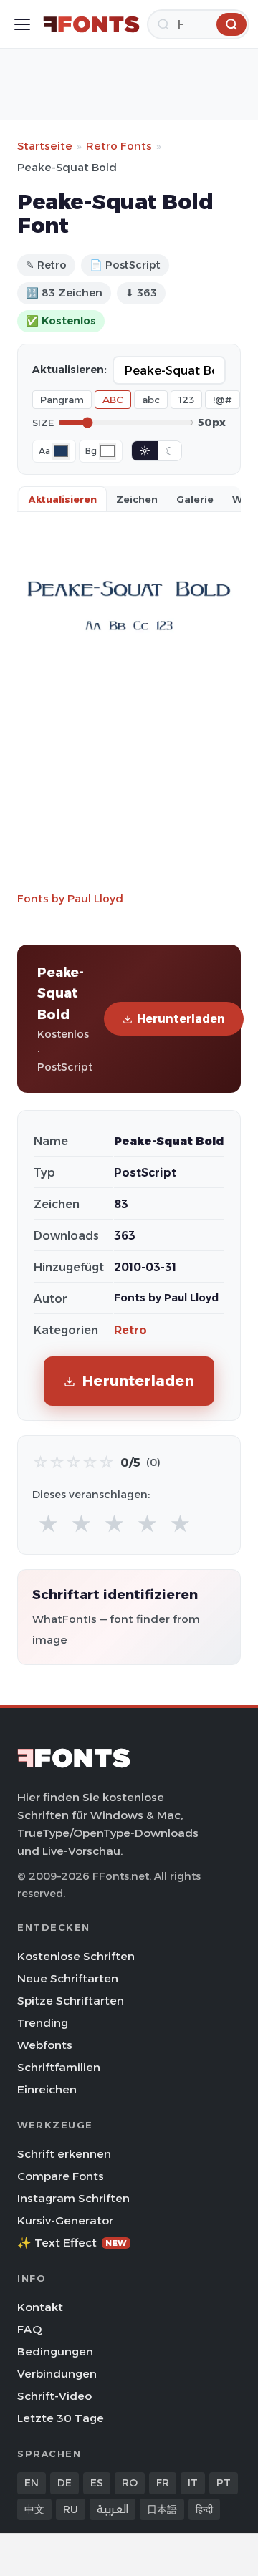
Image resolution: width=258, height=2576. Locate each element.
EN (32, 2483)
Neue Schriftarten (68, 1978)
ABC (113, 400)
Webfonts (45, 2045)
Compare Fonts (61, 2176)
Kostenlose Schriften (76, 1956)
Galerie (195, 499)
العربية (113, 2509)
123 (186, 400)
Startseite (45, 146)
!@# (223, 400)
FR (163, 2483)
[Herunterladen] (231, 24)
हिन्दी (204, 2509)
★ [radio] (48, 1524)
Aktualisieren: (70, 370)
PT (224, 2483)
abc (151, 400)
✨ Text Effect (72, 2243)
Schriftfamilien (59, 2067)
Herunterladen (181, 1019)
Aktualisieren (63, 499)
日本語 (162, 2509)
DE (64, 2483)
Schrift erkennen (64, 2154)
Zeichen (137, 499)
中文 (34, 2509)
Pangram (62, 400)
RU (71, 2509)
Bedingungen (55, 2351)
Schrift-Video (54, 2396)
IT (193, 2483)
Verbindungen (57, 2374)
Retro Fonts (119, 146)
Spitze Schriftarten (71, 2001)
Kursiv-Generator (65, 2220)
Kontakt (40, 2307)
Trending (43, 2023)
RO (130, 2483)
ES (97, 2483)
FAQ (29, 2329)
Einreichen (47, 2089)
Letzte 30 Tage (61, 2418)
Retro (130, 1330)
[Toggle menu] (22, 24)
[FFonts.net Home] (91, 24)
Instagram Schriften (73, 2198)
